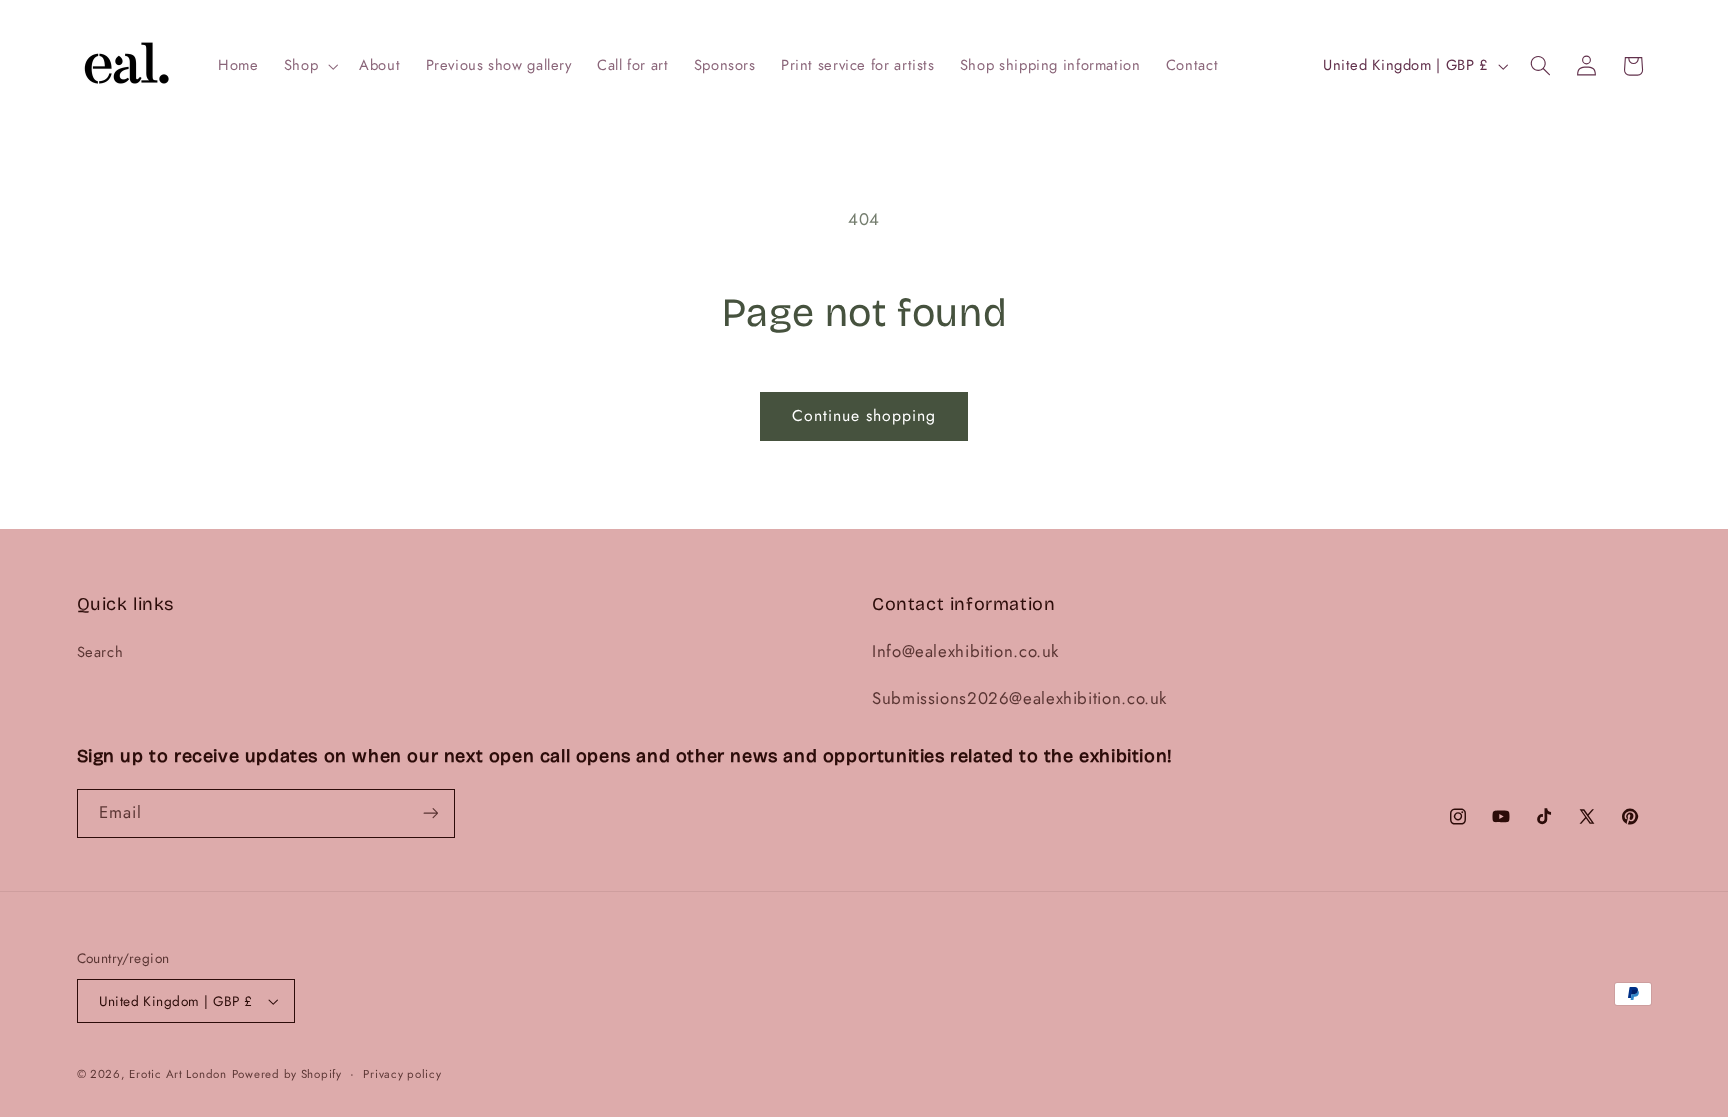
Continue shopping (864, 415)
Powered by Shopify (287, 1074)
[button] (308, 66)
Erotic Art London (178, 1074)
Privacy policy (402, 1074)
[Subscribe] (430, 813)
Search (100, 652)
